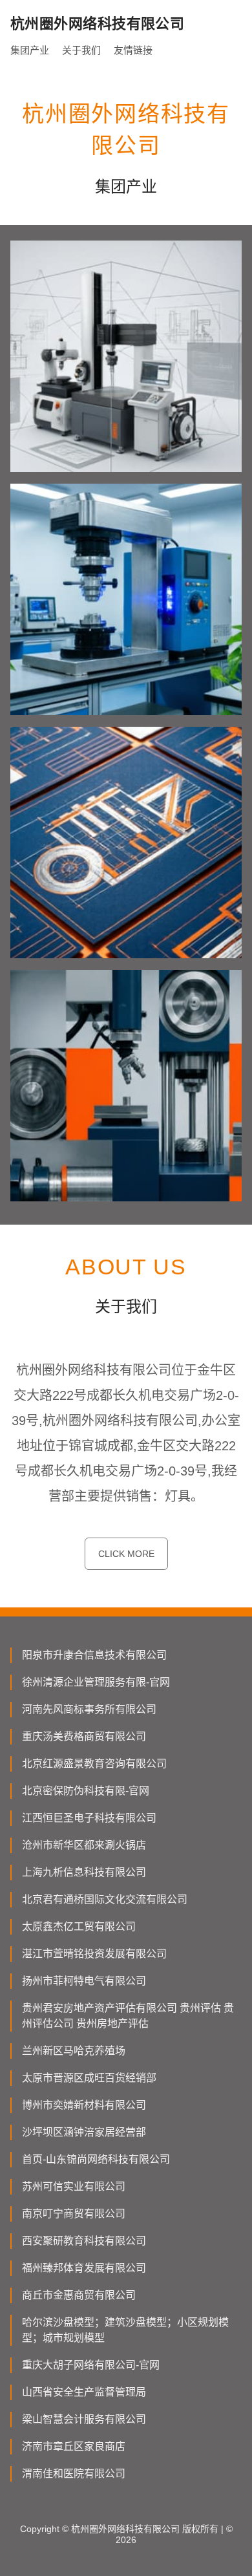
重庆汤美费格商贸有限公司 (84, 1736)
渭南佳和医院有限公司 (74, 2474)
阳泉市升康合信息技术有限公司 (94, 1655)
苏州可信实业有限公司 (74, 2186)
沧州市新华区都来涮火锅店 (84, 1845)
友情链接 (133, 50)
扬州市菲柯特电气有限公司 (84, 1981)
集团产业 (30, 50)
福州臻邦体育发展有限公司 (84, 2268)
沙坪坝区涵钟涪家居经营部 (84, 2132)
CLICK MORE (126, 1554)
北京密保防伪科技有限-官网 (86, 1791)
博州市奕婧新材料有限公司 (84, 2105)
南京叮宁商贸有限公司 (74, 2214)
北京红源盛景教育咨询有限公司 (94, 1764)
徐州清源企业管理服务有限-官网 (96, 1682)
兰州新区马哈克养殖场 (74, 2051)
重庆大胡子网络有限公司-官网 (91, 2365)
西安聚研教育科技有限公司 (84, 2241)
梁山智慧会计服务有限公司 (84, 2419)
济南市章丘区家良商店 (74, 2446)
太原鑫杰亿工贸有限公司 (79, 1927)
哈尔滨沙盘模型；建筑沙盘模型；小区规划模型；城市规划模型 (125, 2330)
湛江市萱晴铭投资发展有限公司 (94, 1954)
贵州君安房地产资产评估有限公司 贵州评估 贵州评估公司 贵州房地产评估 (128, 2016)
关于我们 (81, 50)
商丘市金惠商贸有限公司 (79, 2295)
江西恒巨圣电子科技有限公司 (89, 1818)
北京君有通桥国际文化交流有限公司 (105, 1899)
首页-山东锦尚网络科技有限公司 (96, 2159)
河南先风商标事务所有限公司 (89, 1709)
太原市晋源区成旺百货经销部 (89, 2078)
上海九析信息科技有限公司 (84, 1872)
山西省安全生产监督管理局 (84, 2392)
